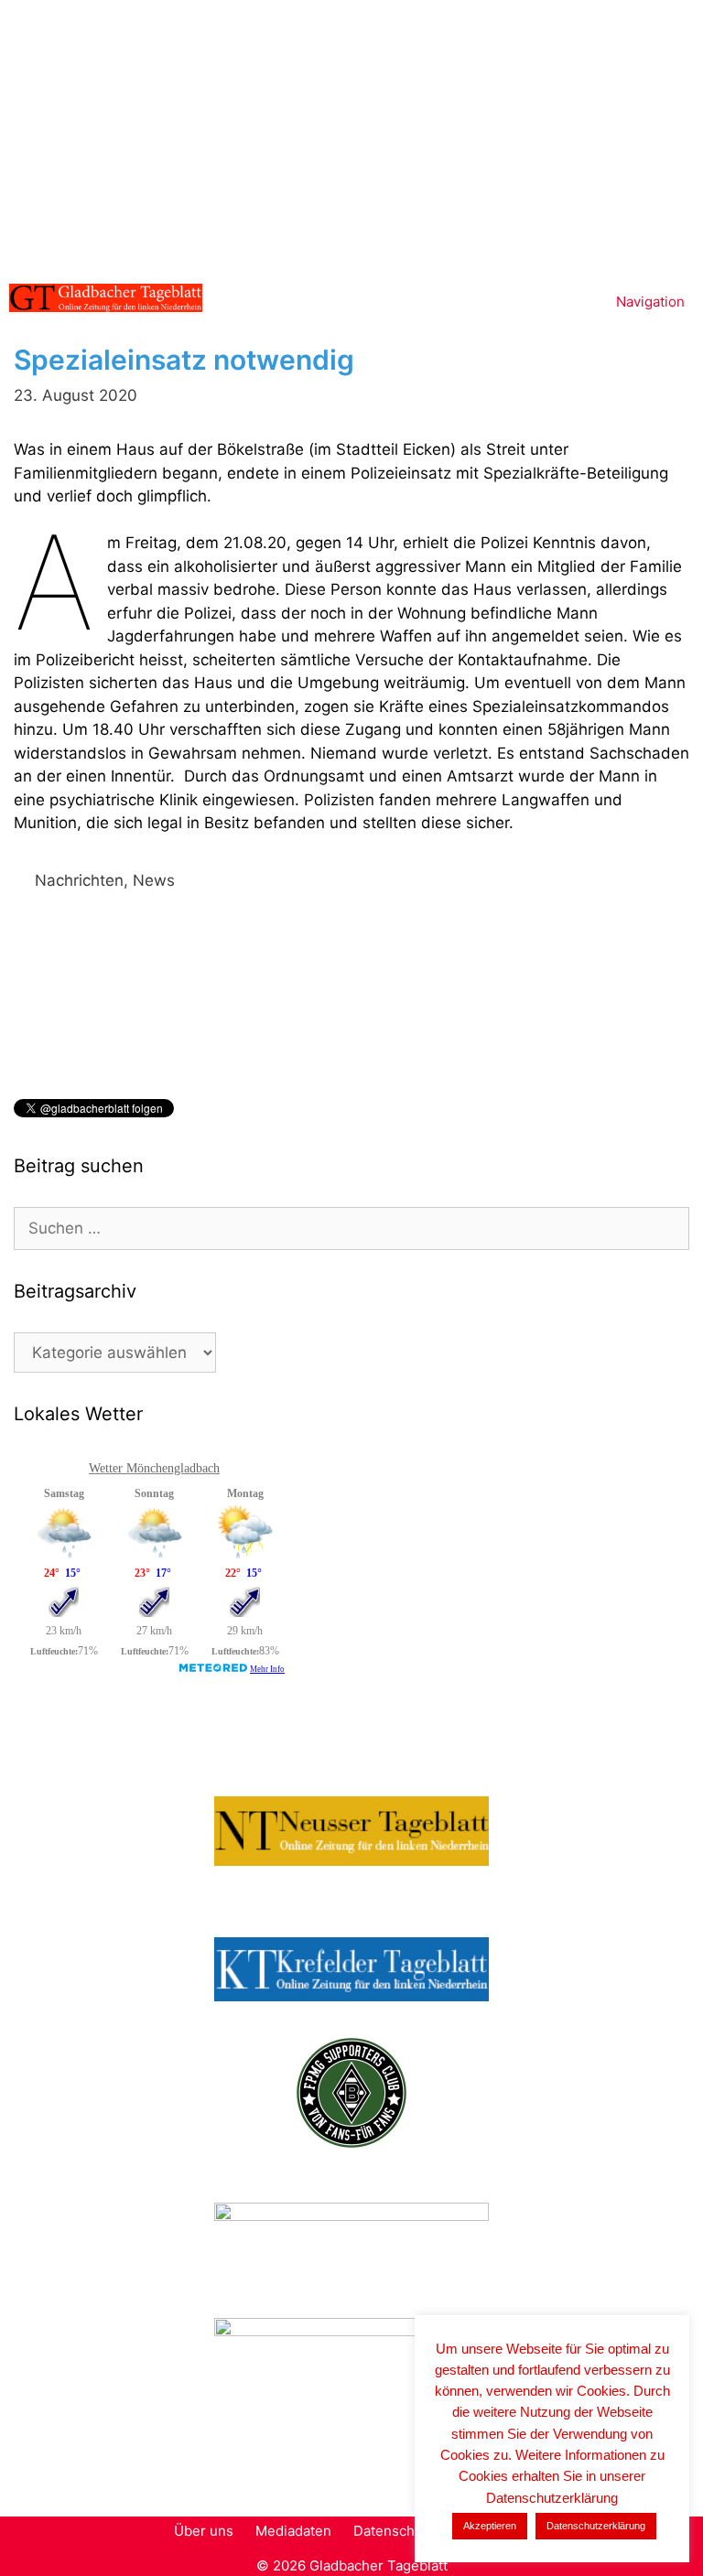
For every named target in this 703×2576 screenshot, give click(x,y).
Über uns (204, 2531)
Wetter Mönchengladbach (154, 1468)
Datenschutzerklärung (596, 2526)
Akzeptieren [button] (490, 2526)
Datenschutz (394, 2531)
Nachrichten (79, 880)
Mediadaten (293, 2531)
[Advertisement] (351, 137)
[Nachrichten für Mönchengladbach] (106, 298)
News (154, 880)
